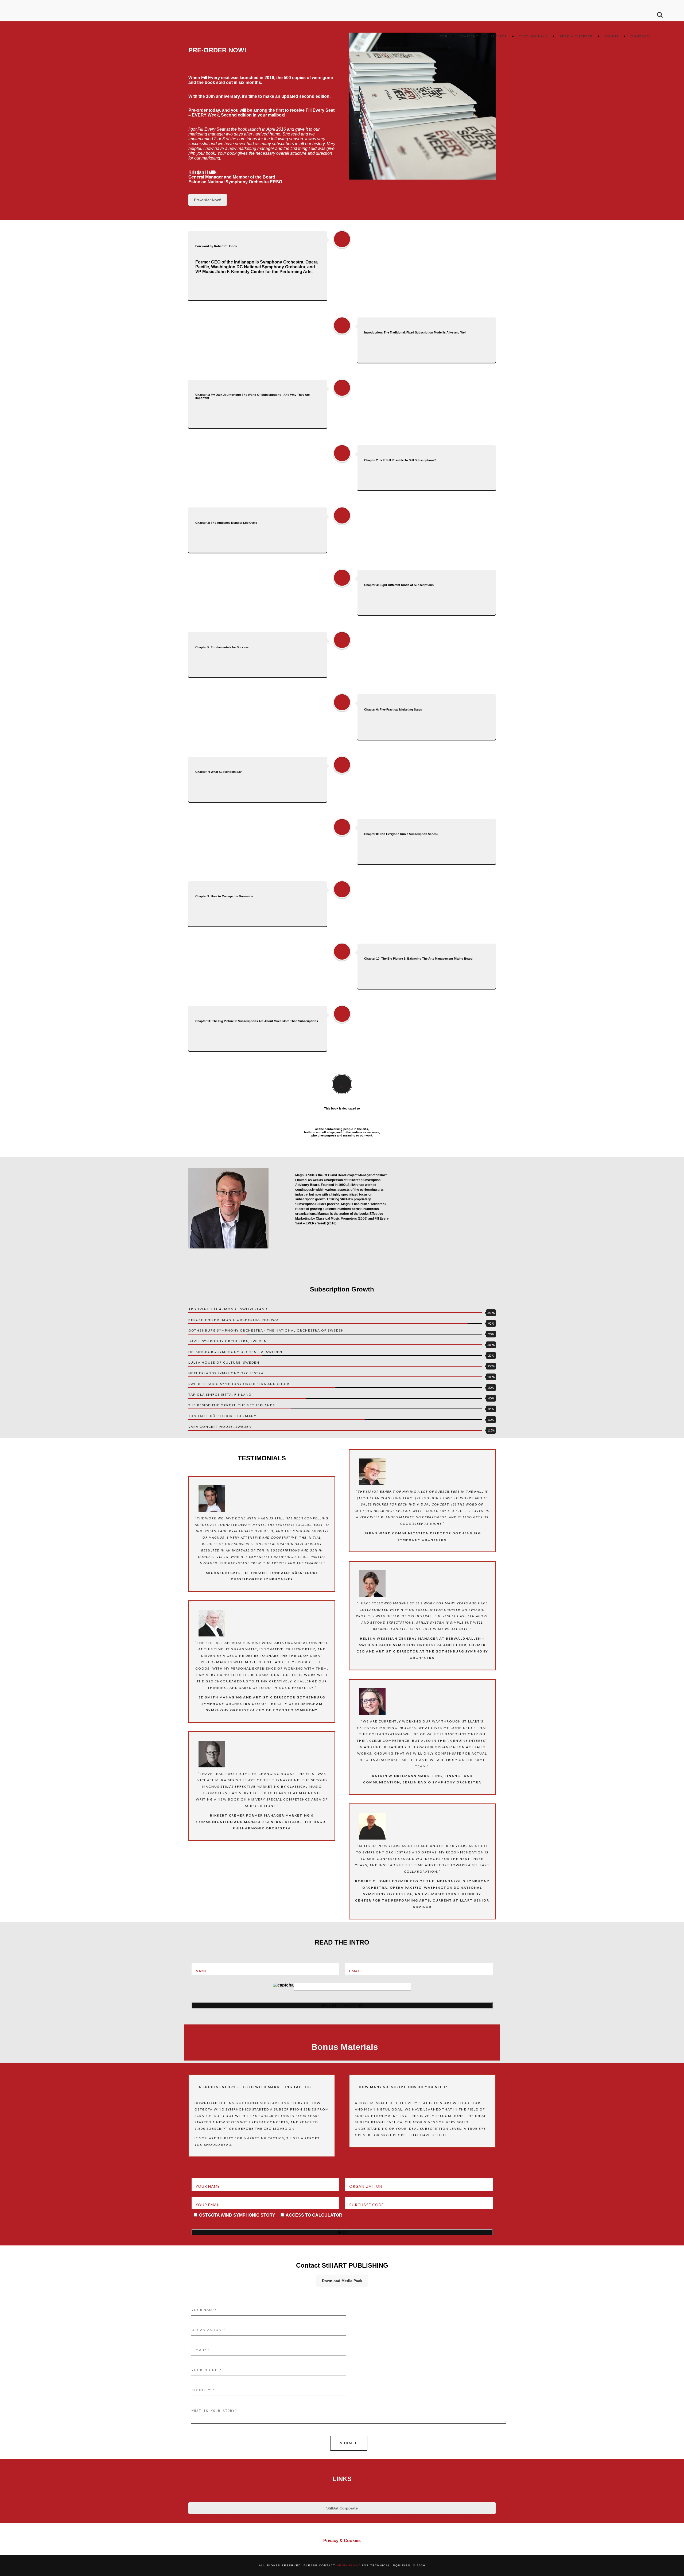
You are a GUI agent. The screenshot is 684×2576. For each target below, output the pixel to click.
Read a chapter (576, 36)
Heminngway (349, 2565)
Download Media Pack (342, 2281)
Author (499, 36)
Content (469, 36)
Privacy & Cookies (342, 2541)
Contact (640, 36)
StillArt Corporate (342, 2508)
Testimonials (533, 36)
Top (444, 36)
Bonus (612, 36)
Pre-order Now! (208, 200)
